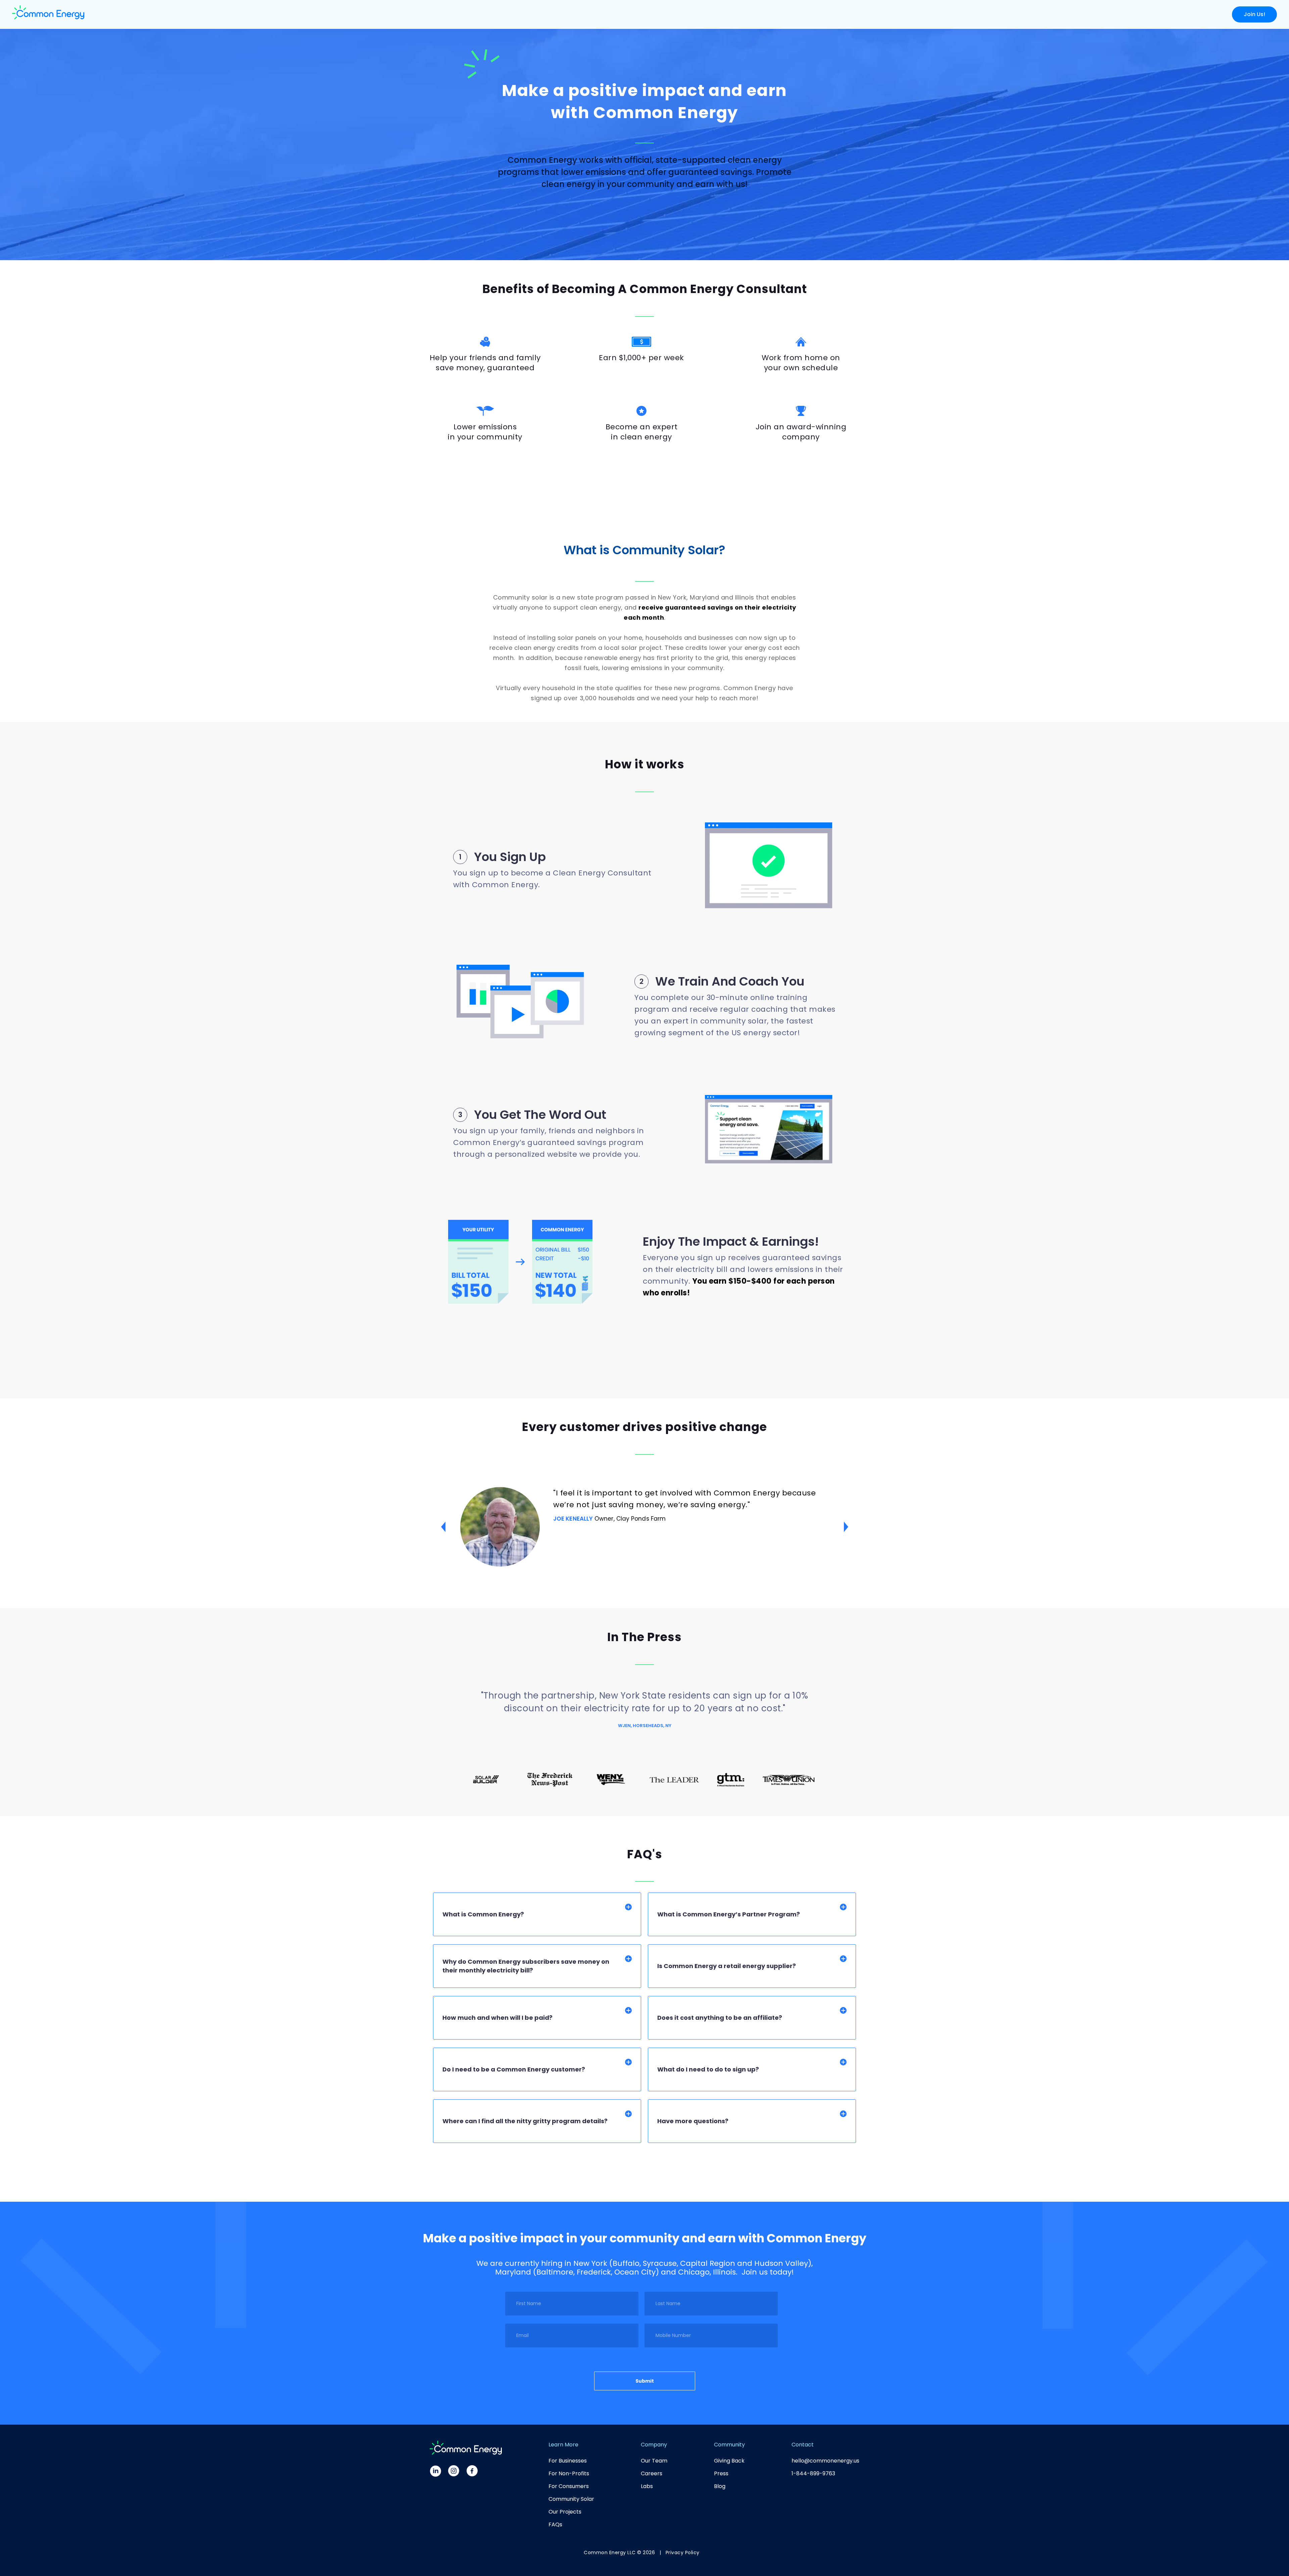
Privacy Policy (683, 2553)
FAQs (555, 2524)
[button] (443, 1527)
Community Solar (571, 2499)
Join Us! (1254, 14)
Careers (652, 2473)
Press (721, 2473)
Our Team (654, 2461)
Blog (720, 2486)
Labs (647, 2486)
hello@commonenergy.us (825, 2461)
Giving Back (729, 2461)
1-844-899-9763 (813, 2473)
